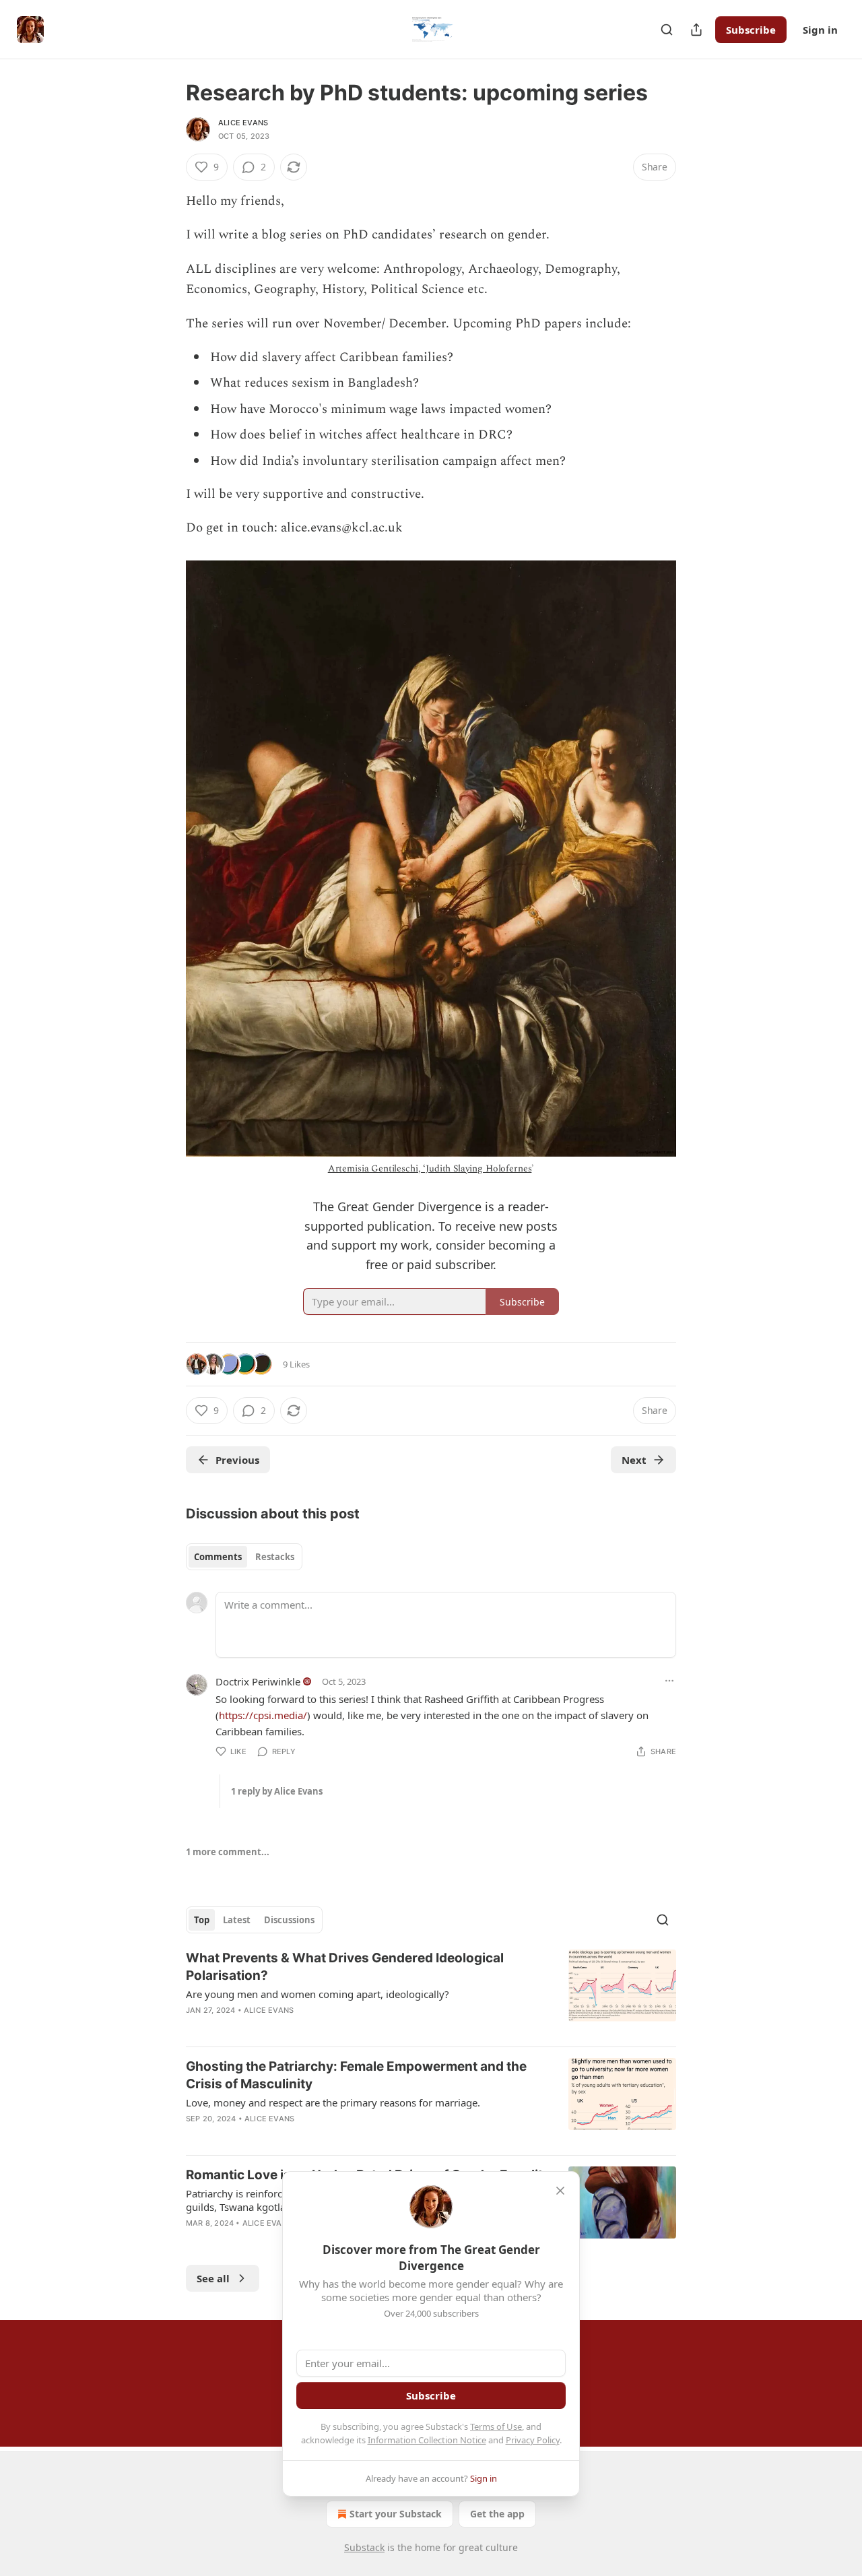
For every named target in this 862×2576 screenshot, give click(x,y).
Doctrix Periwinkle (258, 1681)
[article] (431, 1993)
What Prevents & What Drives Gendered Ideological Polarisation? (345, 1967)
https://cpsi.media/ (263, 1715)
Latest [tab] (237, 1920)
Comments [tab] (218, 1557)
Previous (237, 1460)
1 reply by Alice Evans (277, 1791)
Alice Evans (243, 123)
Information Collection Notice (427, 2440)
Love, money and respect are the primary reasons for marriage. (333, 2102)
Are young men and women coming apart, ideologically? (318, 1994)
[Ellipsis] (669, 1681)
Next (634, 1460)
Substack (364, 2547)
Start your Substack (396, 2514)
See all (213, 2278)
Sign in (820, 30)
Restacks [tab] (275, 1557)
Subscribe (751, 30)
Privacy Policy (533, 2440)
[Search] (667, 30)
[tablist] (244, 1557)
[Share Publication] (696, 30)
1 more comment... (228, 1852)
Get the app (497, 2514)
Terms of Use (496, 2426)
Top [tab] (202, 1920)
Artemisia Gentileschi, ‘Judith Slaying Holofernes (430, 1168)
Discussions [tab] (289, 1920)
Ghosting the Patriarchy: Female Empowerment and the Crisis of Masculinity (356, 2075)
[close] (560, 2191)
